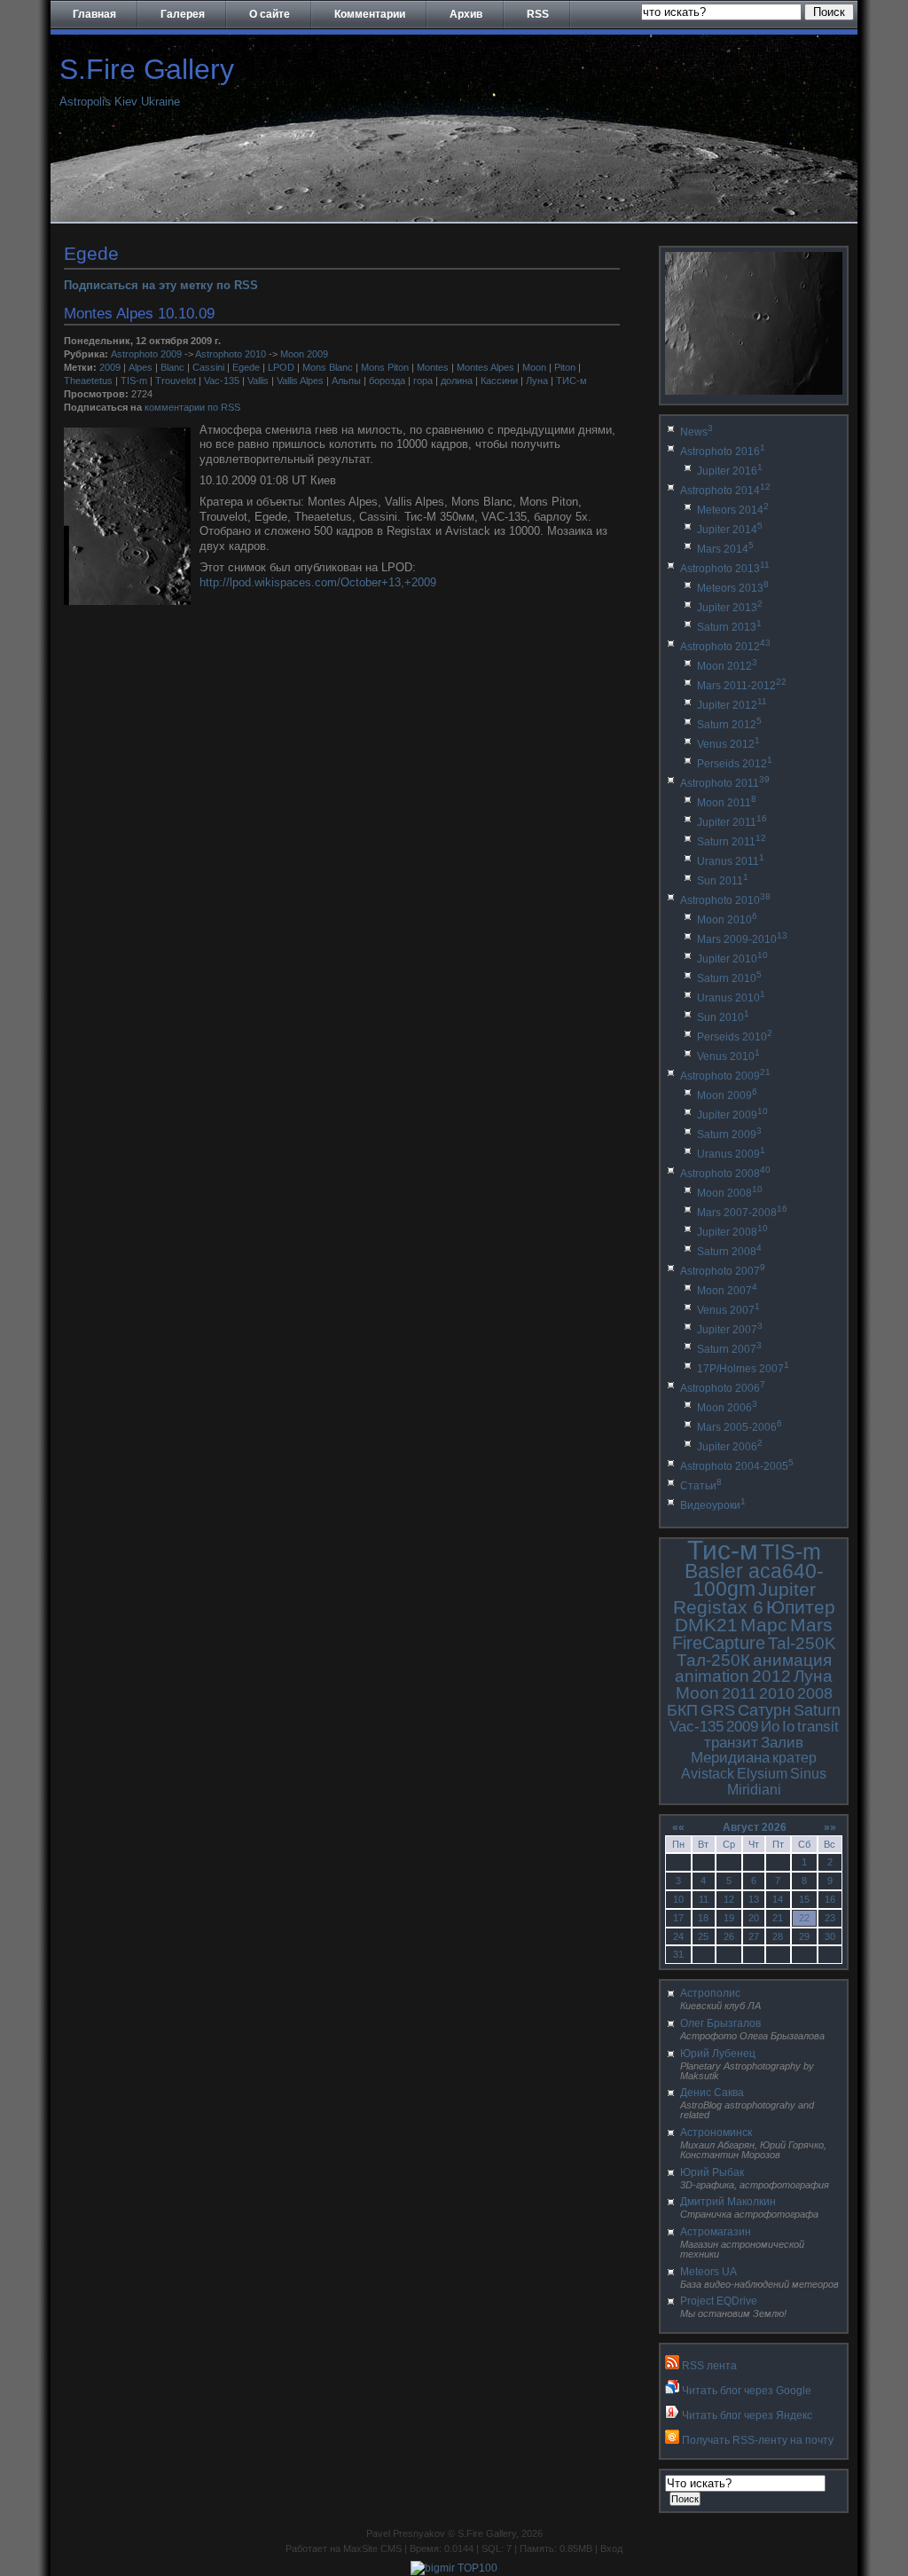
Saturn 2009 (729, 1135)
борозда (387, 381)
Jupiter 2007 (730, 1330)
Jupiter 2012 (732, 705)
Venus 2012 (728, 744)
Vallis (258, 381)
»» (830, 1827)
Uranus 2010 (731, 998)
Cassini (208, 367)
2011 (739, 1693)
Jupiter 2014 (730, 530)
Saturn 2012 (729, 725)
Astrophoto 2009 (146, 354)
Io (788, 1727)
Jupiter (787, 1589)
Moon (534, 367)
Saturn (817, 1710)
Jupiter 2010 (732, 959)
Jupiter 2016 (730, 471)
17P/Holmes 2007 (743, 1369)
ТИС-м (571, 381)
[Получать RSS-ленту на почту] (672, 2440)
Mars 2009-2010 (742, 939)
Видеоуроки (713, 1505)
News (697, 432)
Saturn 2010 (729, 978)
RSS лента (709, 2366)
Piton (565, 367)
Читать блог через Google (747, 2391)
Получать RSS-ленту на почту (758, 2440)
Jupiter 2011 (732, 822)
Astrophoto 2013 (725, 569)
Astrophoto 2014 (725, 491)
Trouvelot (176, 381)
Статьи (701, 1486)
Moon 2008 (730, 1193)
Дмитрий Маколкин (728, 2202)
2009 (110, 367)
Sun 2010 (723, 1017)
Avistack (708, 1774)
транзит (731, 1743)
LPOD (281, 367)
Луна (537, 381)
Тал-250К (713, 1660)
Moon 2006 (727, 1408)
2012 (771, 1676)
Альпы (346, 381)
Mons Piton (385, 367)
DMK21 (706, 1625)
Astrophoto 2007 (723, 1271)
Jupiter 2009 (732, 1115)
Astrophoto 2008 (725, 1174)
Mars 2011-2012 (742, 686)
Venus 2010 (728, 1056)
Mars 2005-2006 (740, 1427)
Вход (611, 2549)
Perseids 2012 (735, 764)
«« (678, 1827)
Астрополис (710, 1993)
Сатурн (764, 1710)
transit (818, 1727)
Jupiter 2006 (730, 1447)
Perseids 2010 (735, 1037)
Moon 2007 (727, 1291)
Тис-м (723, 1550)
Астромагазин (716, 2232)
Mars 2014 (725, 549)
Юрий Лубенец (718, 2054)
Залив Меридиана (747, 1751)
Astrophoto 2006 (723, 1388)
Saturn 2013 (729, 627)
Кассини (499, 381)
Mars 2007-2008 (742, 1213)
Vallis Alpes (300, 381)
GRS (718, 1710)
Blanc (172, 367)
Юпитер (801, 1607)
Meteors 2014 (733, 510)
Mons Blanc (328, 367)
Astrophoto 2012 (725, 647)
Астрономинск (716, 2132)
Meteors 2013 (733, 588)
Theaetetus (88, 381)
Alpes (141, 367)
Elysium (762, 1774)
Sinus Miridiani (777, 1782)
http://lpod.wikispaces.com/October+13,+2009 (318, 582)
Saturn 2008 (729, 1252)
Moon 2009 (304, 354)
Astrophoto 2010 (231, 354)
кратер (794, 1758)
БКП (682, 1710)
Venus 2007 (728, 1310)
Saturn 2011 (732, 842)
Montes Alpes (485, 367)
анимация (792, 1660)
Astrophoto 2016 (723, 452)
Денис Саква (712, 2093)
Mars (811, 1625)
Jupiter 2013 (730, 608)
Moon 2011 (727, 803)
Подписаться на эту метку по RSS (161, 285)
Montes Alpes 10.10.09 (139, 313)
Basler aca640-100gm (754, 1580)
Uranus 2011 (731, 861)
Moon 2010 (727, 920)
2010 (777, 1693)
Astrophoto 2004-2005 (737, 1466)
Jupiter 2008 (732, 1232)
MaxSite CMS (372, 2549)
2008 (815, 1693)
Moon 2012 (727, 666)
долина (457, 381)
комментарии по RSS (192, 407)
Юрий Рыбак (712, 2172)
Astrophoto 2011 (725, 783)
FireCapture (719, 1643)
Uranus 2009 (731, 1154)
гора (423, 381)
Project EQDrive (719, 2301)
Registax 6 (718, 1607)
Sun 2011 (723, 881)
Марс (764, 1625)
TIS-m (134, 381)
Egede (246, 367)
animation (712, 1676)
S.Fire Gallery (147, 69)
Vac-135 (222, 381)
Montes (433, 367)
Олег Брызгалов (720, 2023)
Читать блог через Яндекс (747, 2415)
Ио (770, 1727)
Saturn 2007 (729, 1349)
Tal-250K (802, 1643)
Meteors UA (708, 2272)
